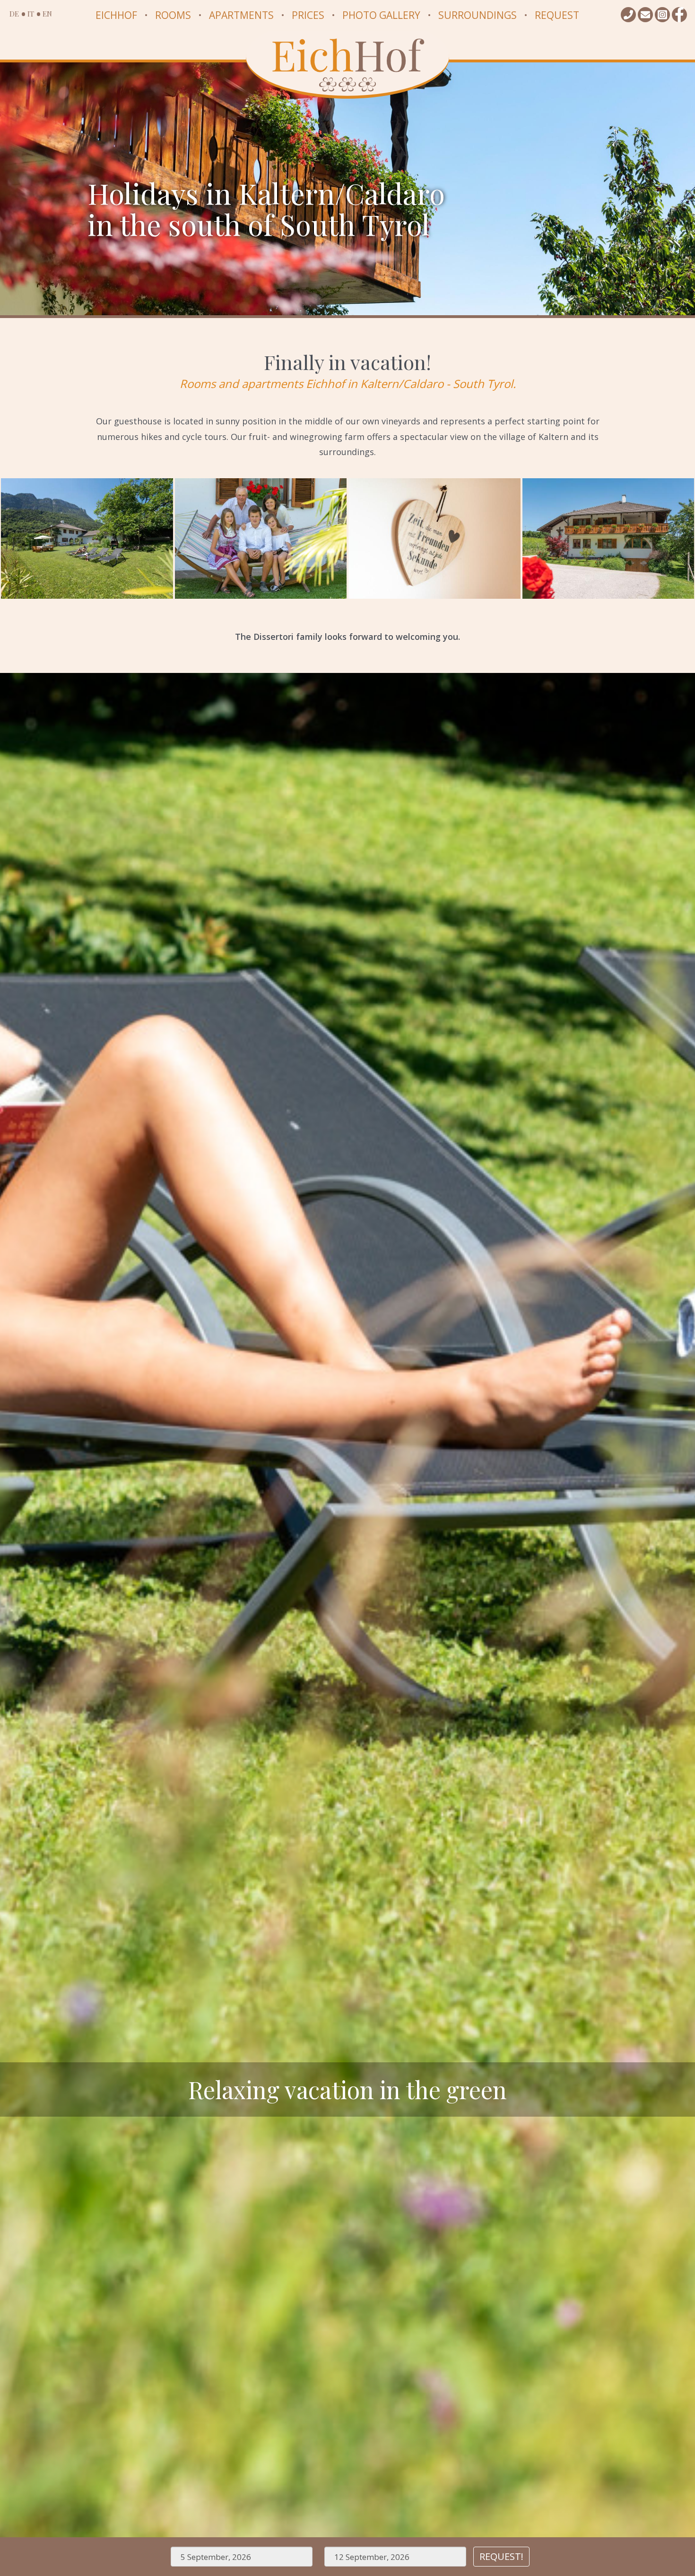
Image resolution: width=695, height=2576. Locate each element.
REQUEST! (501, 2556)
